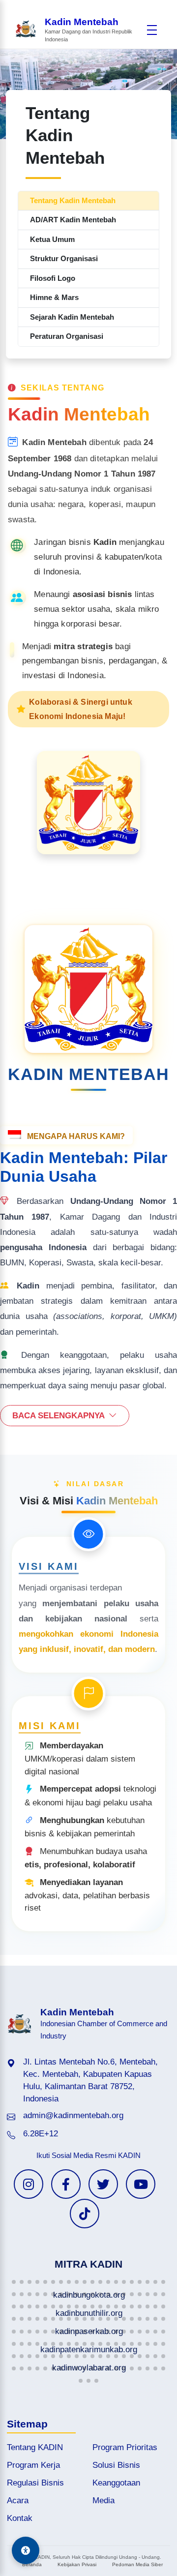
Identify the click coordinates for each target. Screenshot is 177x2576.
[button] (14, 2282)
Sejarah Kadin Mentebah (72, 317)
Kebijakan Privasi (77, 2564)
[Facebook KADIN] (66, 2184)
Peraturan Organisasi (67, 336)
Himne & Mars (54, 297)
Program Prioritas (125, 2447)
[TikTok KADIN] (85, 2214)
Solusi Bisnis (116, 2465)
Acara (18, 2501)
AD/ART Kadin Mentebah (73, 220)
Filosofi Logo (53, 278)
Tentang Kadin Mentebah (73, 200)
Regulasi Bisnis (35, 2483)
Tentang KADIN (35, 2447)
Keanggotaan (116, 2483)
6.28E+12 (41, 2134)
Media (103, 2501)
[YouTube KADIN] (141, 2184)
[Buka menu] (152, 30)
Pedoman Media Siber (137, 2564)
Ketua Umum (52, 239)
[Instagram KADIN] (29, 2184)
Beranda (32, 2564)
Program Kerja (33, 2465)
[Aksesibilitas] (26, 2550)
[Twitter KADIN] (103, 2184)
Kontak (20, 2518)
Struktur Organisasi (64, 258)
